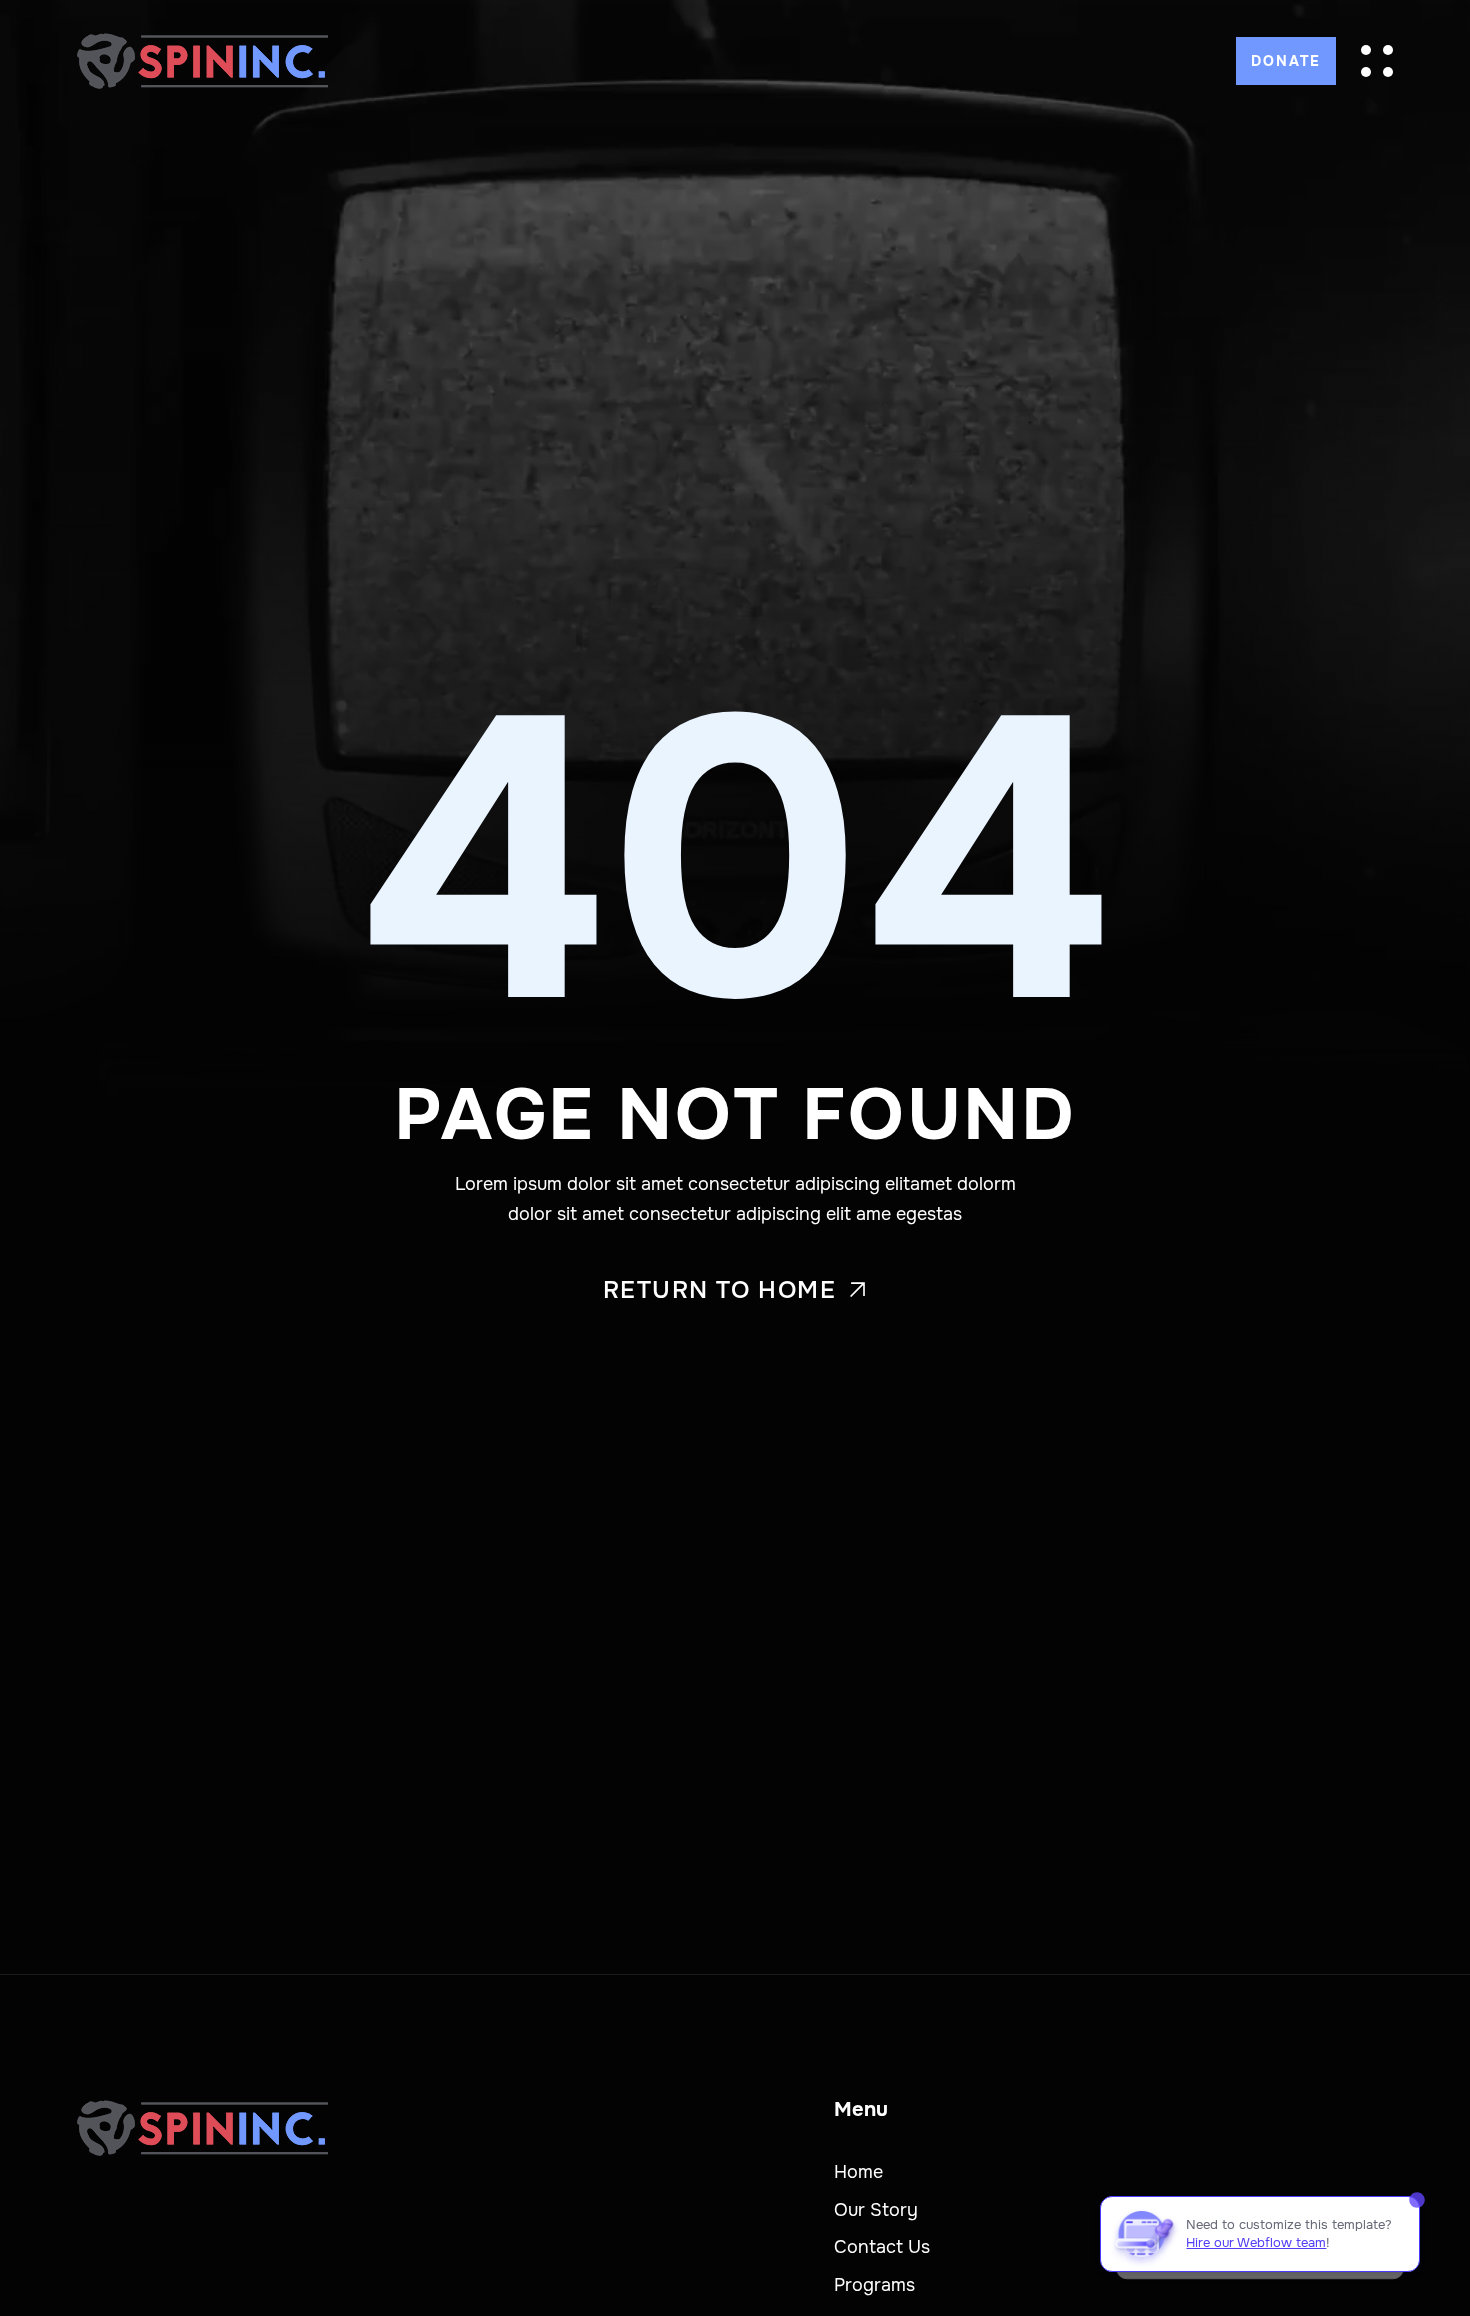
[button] (1377, 61)
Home (858, 2172)
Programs (874, 2285)
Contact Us (882, 2247)
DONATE (1286, 61)
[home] (202, 60)
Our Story (876, 2210)
